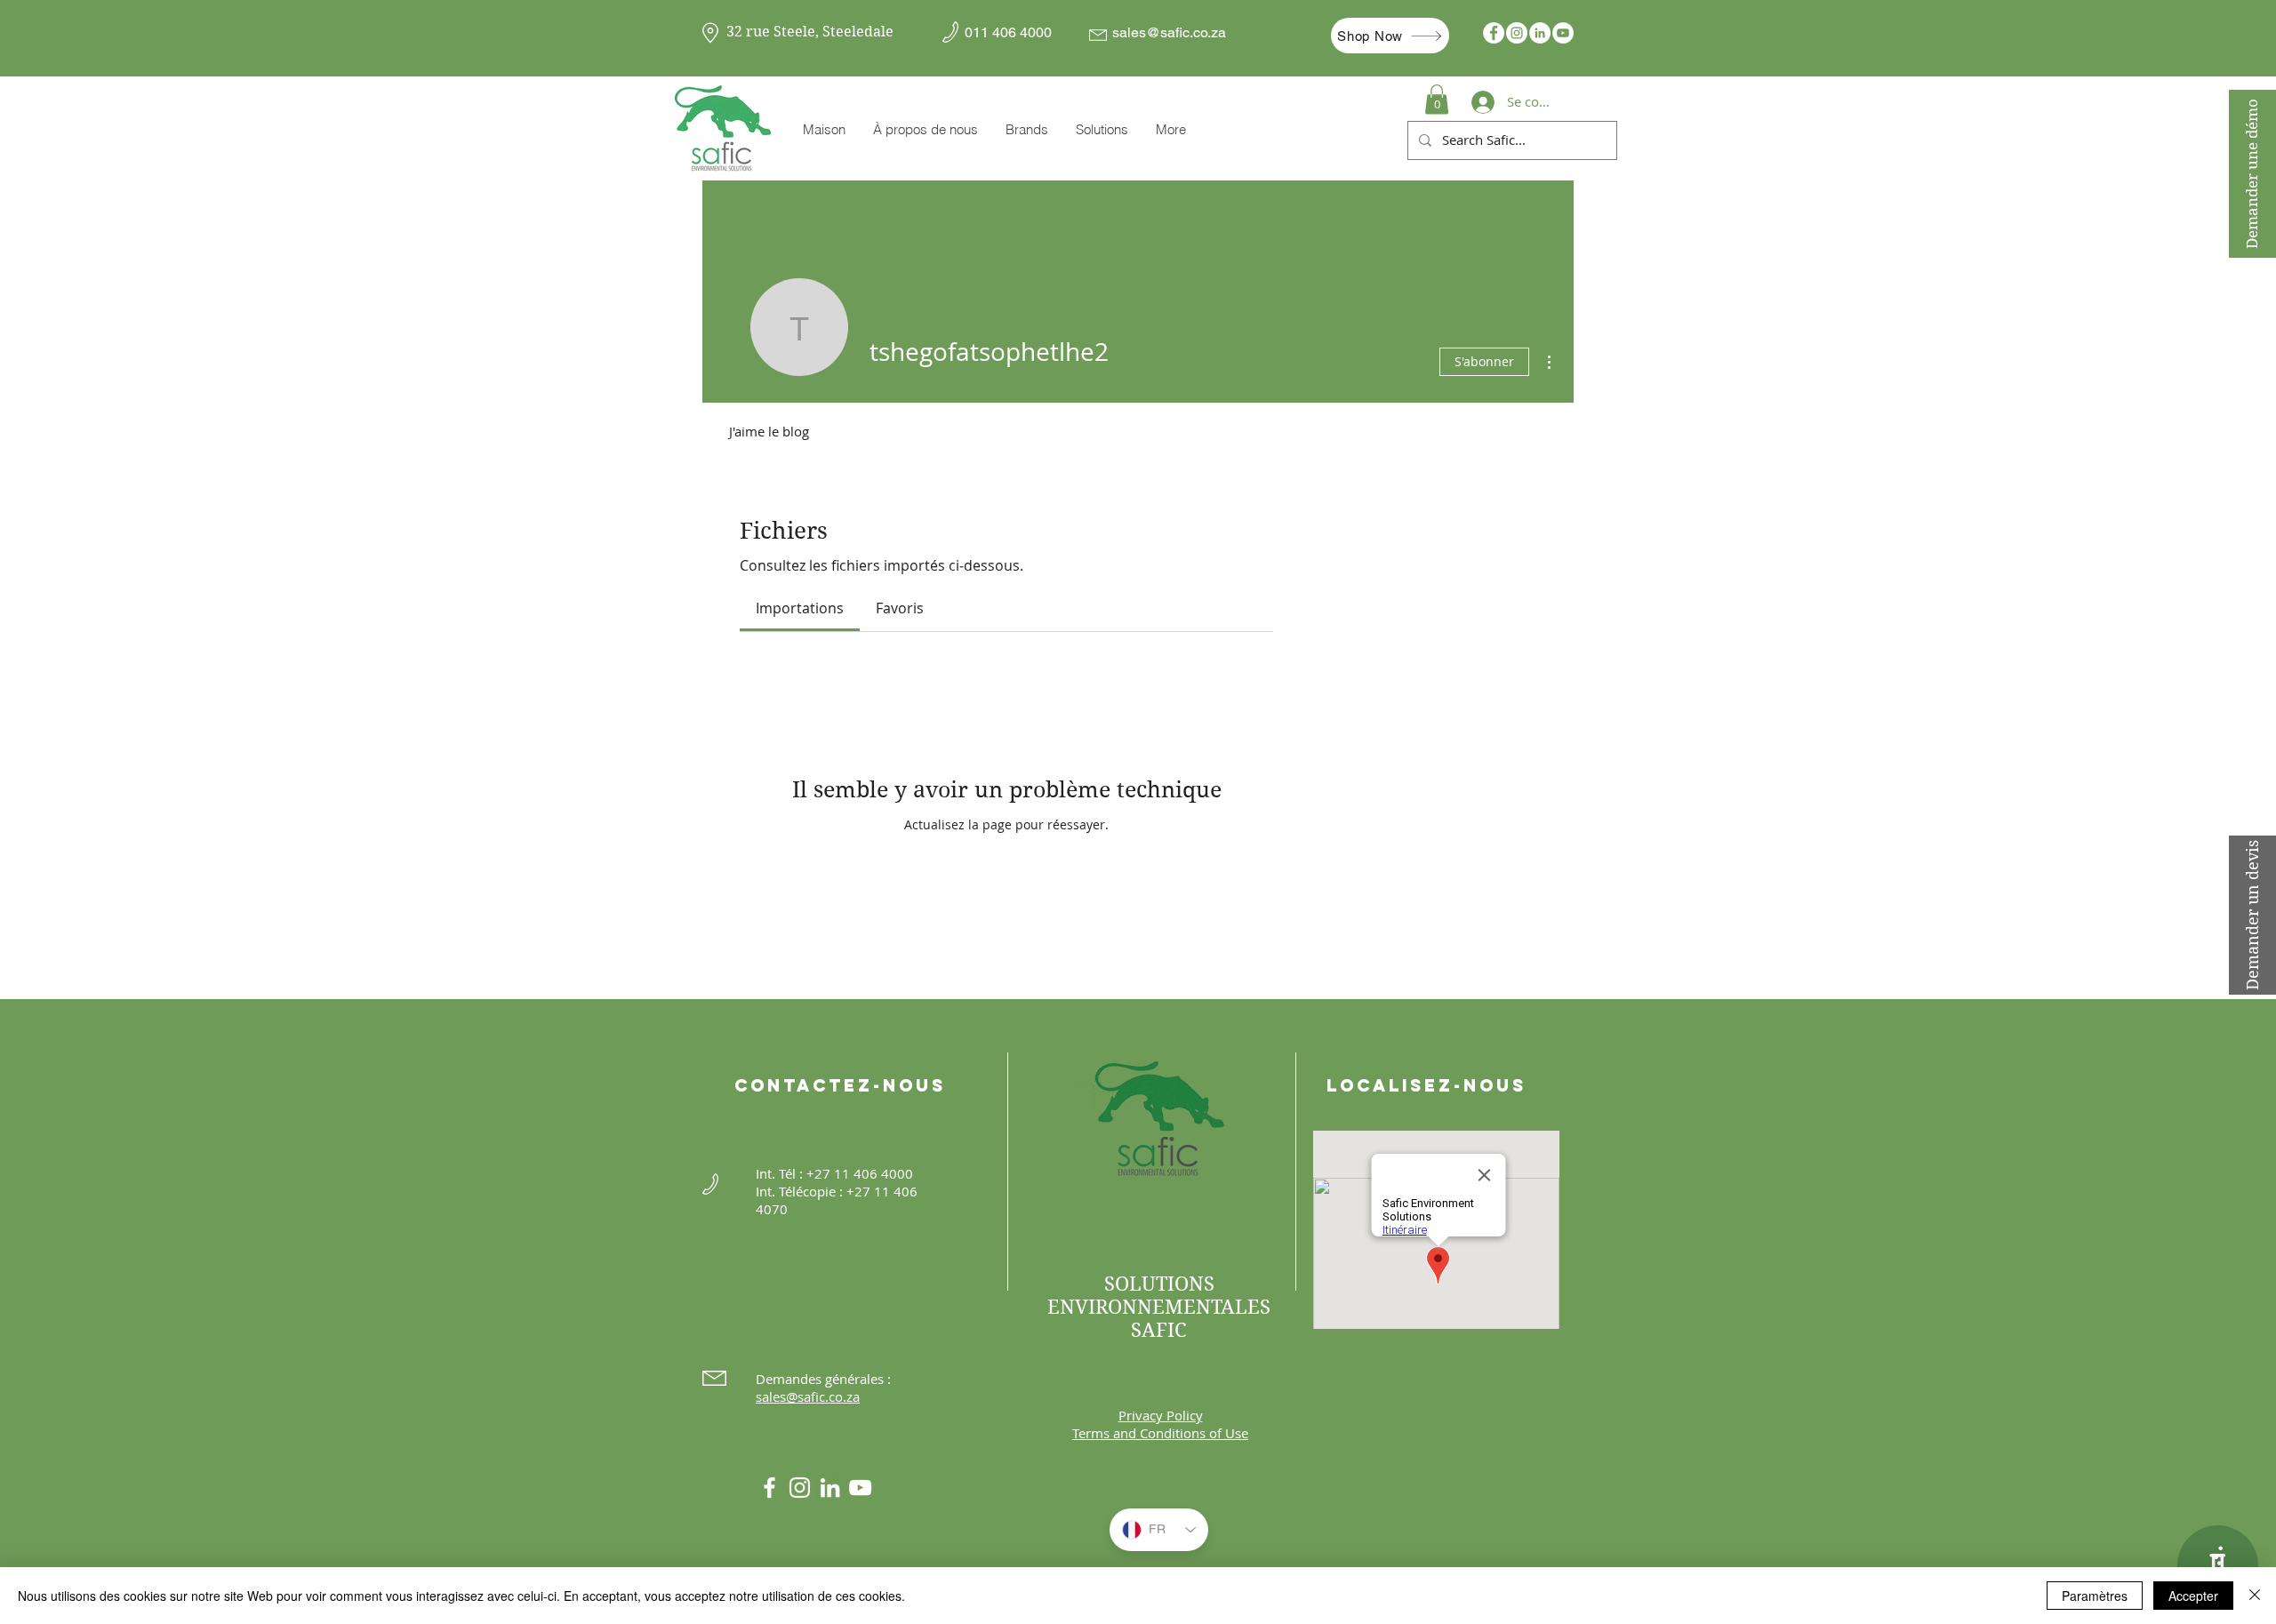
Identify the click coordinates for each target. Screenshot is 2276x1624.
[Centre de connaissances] (2218, 1566)
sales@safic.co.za (1169, 32)
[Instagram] (1517, 33)
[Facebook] (1494, 33)
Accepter (2193, 1596)
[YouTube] (1563, 33)
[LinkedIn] (1540, 33)
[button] (1026, 130)
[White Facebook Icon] (769, 1488)
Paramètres (2095, 1596)
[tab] (800, 608)
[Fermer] (2255, 1596)
